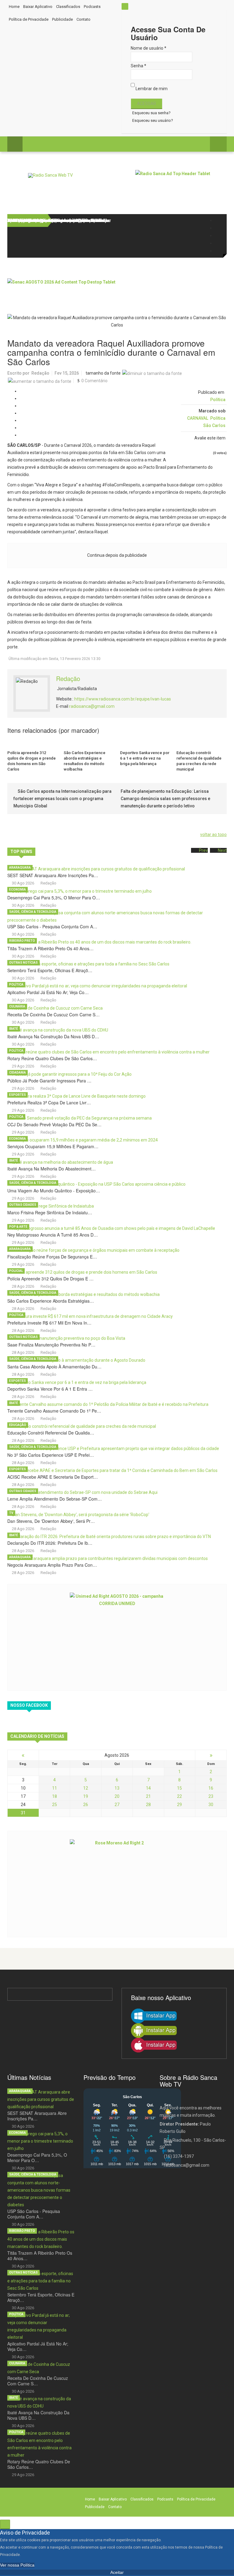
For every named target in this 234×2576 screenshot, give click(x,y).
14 (148, 1788)
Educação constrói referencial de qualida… (51, 1433)
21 (148, 1796)
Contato (83, 19)
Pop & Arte (18, 1227)
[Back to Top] (5, 2524)
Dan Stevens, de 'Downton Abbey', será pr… (51, 1521)
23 (211, 1796)
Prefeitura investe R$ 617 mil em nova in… (49, 1323)
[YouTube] (218, 243)
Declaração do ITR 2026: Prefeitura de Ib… (50, 1543)
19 (86, 1796)
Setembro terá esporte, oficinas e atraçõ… (50, 970)
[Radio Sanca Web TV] (50, 175)
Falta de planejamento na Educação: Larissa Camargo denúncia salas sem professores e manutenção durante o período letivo (165, 799)
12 (86, 1788)
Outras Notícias (23, 963)
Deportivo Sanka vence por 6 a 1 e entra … (50, 1389)
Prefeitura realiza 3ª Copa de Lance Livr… (49, 1103)
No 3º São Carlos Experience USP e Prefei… (51, 1455)
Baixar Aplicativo (38, 7)
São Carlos (214, 425)
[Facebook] (218, 220)
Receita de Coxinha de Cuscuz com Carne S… (53, 1015)
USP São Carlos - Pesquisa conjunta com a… (52, 926)
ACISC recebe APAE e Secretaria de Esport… (53, 1477)
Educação (18, 1425)
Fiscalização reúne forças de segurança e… (52, 1257)
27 (117, 1805)
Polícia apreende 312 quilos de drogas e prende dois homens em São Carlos (32, 761)
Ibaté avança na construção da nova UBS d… (53, 1036)
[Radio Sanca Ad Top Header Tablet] (181, 184)
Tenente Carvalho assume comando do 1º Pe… (54, 1411)
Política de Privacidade (29, 19)
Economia (18, 889)
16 (211, 1788)
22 (179, 1796)
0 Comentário (94, 381)
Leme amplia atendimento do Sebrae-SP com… (55, 1499)
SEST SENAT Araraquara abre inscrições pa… (53, 875)
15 (179, 1788)
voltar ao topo (213, 835)
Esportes (18, 1095)
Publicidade (62, 19)
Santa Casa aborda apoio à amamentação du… (54, 1367)
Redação (40, 373)
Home (14, 7)
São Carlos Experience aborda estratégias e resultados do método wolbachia (85, 761)
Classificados (68, 7)
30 (211, 1805)
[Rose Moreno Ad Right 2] (117, 1883)
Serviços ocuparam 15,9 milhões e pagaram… (53, 1146)
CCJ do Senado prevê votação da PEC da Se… (54, 1124)
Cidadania (18, 1073)
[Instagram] (218, 236)
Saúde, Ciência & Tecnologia (33, 912)
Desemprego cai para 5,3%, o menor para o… (54, 898)
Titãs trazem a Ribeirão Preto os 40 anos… (50, 948)
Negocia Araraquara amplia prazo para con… (52, 1565)
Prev (203, 850)
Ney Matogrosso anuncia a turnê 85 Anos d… (53, 1235)
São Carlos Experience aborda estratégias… (51, 1301)
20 (117, 1796)
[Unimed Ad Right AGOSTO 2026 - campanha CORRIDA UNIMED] (117, 1637)
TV (11, 1513)
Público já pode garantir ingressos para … (49, 1081)
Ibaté (14, 1029)
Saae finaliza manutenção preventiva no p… (51, 1345)
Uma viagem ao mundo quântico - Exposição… (54, 1191)
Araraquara (20, 868)
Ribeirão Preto (22, 941)
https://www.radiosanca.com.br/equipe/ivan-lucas (123, 699)
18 (55, 1796)
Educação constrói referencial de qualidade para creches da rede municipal (199, 761)
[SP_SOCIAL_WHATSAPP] (218, 251)
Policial (16, 1271)
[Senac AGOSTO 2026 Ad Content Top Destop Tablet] (117, 292)
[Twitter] (218, 228)
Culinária (17, 1006)
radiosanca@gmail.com (92, 706)
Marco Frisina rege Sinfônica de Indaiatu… (50, 1212)
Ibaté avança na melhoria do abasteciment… (51, 1169)
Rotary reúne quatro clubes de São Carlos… (52, 1058)
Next (222, 850)
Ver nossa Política (17, 2565)
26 (86, 1805)
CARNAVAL (198, 418)
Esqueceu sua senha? (151, 113)
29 (179, 1805)
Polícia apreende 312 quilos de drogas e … (50, 1279)
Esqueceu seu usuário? (153, 120)
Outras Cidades (23, 1205)
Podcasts (92, 7)
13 (117, 1788)
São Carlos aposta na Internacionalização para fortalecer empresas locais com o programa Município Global (62, 799)
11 (55, 1788)
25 (55, 1805)
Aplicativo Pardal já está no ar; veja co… (48, 992)
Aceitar (117, 2572)
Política (218, 400)
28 (148, 1805)
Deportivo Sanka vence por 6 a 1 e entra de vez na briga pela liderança (145, 758)
